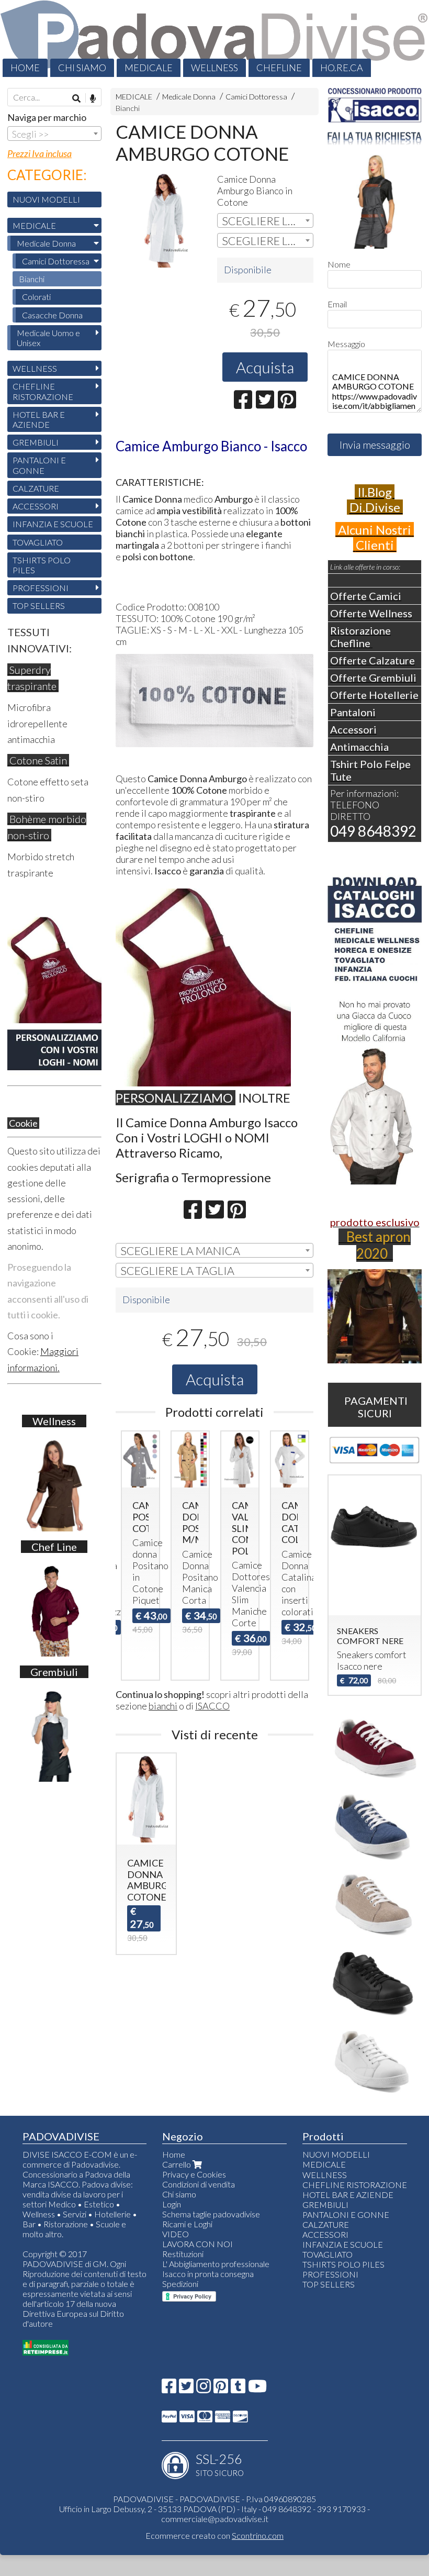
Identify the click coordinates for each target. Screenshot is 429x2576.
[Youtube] (257, 2389)
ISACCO (212, 1706)
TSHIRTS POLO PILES (42, 565)
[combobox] (265, 220)
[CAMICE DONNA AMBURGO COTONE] (164, 219)
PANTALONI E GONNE (39, 465)
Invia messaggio (375, 445)
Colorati (36, 297)
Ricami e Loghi (187, 2224)
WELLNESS (214, 68)
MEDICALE (149, 68)
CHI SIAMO (82, 68)
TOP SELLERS (39, 606)
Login (172, 2204)
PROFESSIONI (41, 588)
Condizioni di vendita (199, 2184)
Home (174, 2154)
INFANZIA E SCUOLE (53, 524)
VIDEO (176, 2234)
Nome (339, 264)
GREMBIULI (36, 442)
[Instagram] (204, 2389)
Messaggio (346, 344)
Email (337, 304)
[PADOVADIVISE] (214, 38)
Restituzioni (183, 2254)
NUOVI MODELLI (46, 199)
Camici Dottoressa (256, 97)
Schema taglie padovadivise (211, 2214)
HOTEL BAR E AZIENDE (39, 419)
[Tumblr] (238, 2389)
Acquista (265, 367)
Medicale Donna (189, 97)
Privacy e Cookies (194, 2174)
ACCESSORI (36, 506)
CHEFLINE (279, 68)
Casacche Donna (52, 315)
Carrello (177, 2164)
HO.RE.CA (342, 68)
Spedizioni (180, 2284)
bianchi (163, 1706)
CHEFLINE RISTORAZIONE (43, 391)
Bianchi (128, 108)
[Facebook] (169, 2389)
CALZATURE (36, 488)
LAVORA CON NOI (197, 2244)
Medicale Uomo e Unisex (48, 338)
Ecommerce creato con (214, 2535)
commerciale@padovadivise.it (215, 2519)
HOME (25, 68)
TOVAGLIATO (38, 542)
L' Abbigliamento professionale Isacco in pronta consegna (216, 2269)
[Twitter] (186, 2389)
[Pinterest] (221, 2389)
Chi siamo (179, 2194)
